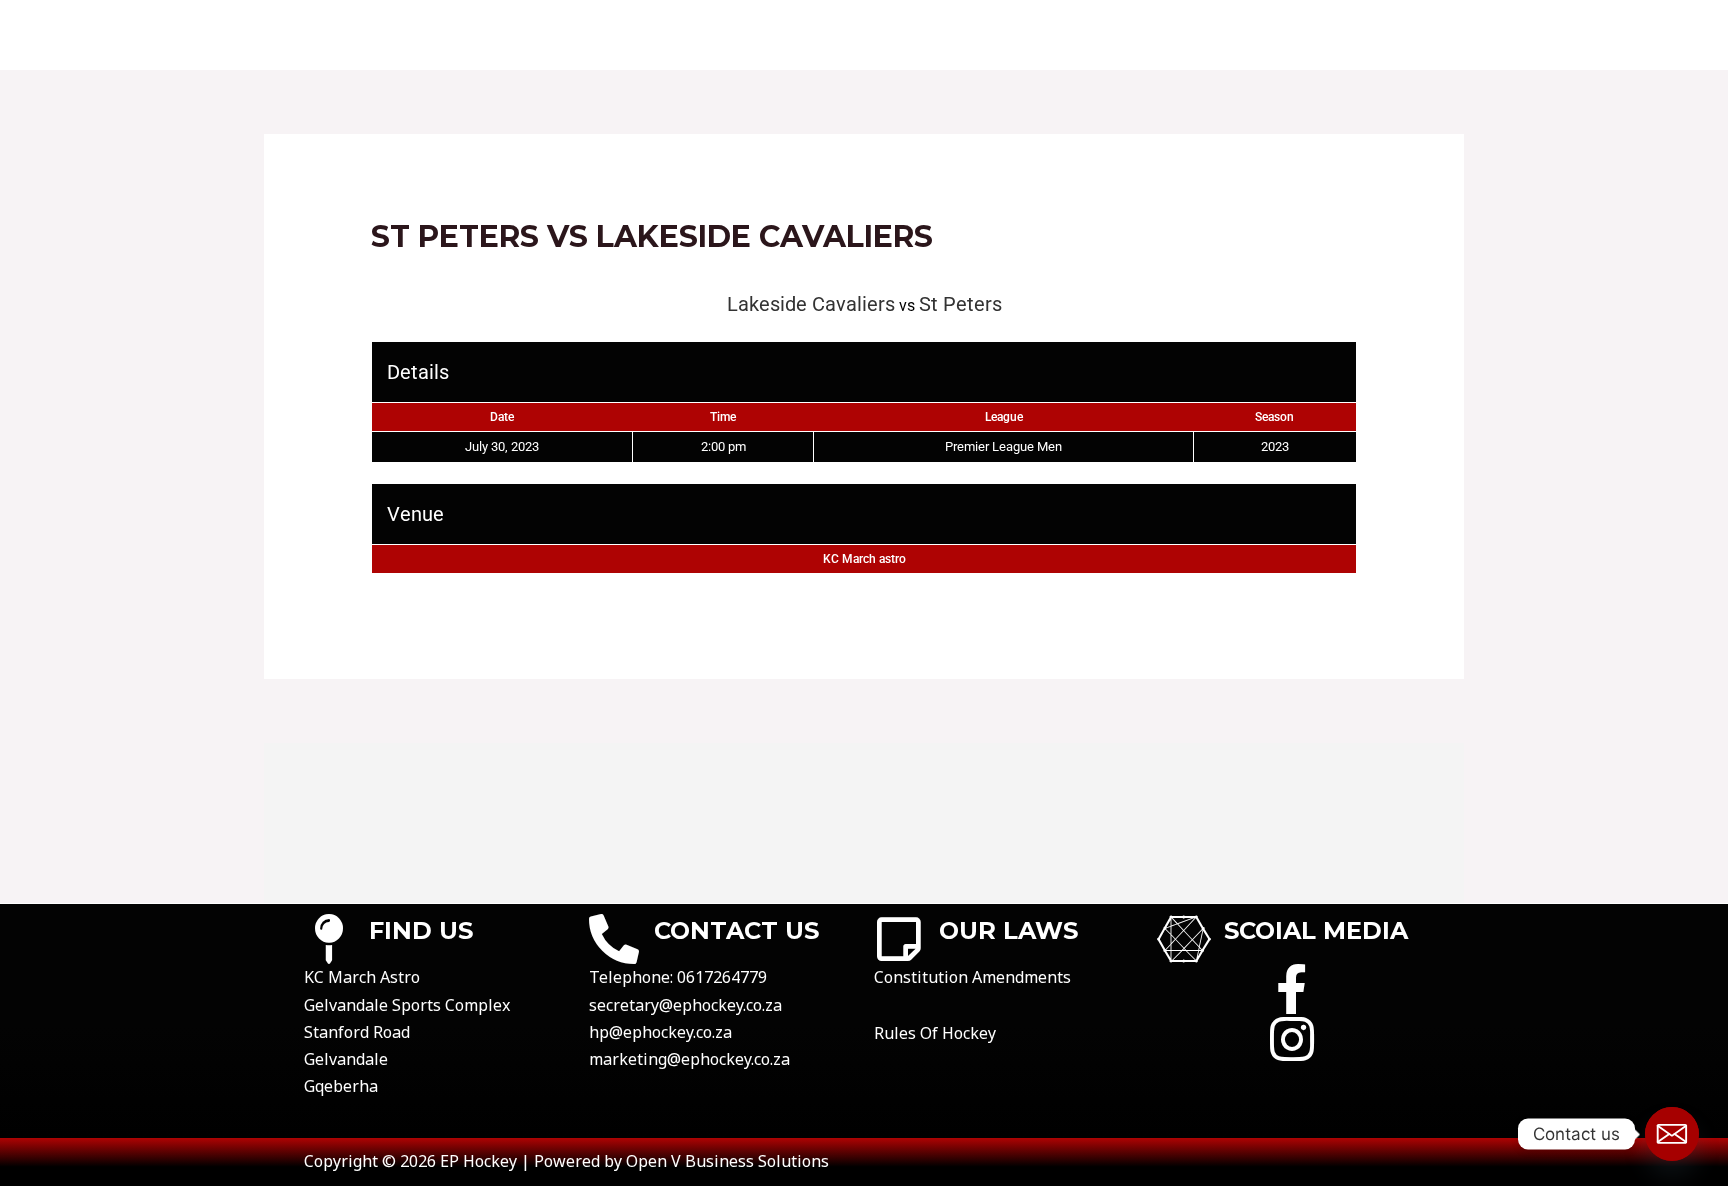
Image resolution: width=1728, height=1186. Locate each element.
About (608, 35)
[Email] (1672, 1134)
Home (524, 35)
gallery (1336, 35)
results (921, 35)
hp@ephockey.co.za (660, 1032)
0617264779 (722, 977)
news (1425, 35)
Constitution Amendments (972, 977)
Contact (708, 35)
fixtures (817, 35)
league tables (1047, 35)
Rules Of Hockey (935, 1033)
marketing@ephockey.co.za (689, 1059)
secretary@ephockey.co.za (685, 1005)
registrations (1205, 35)
